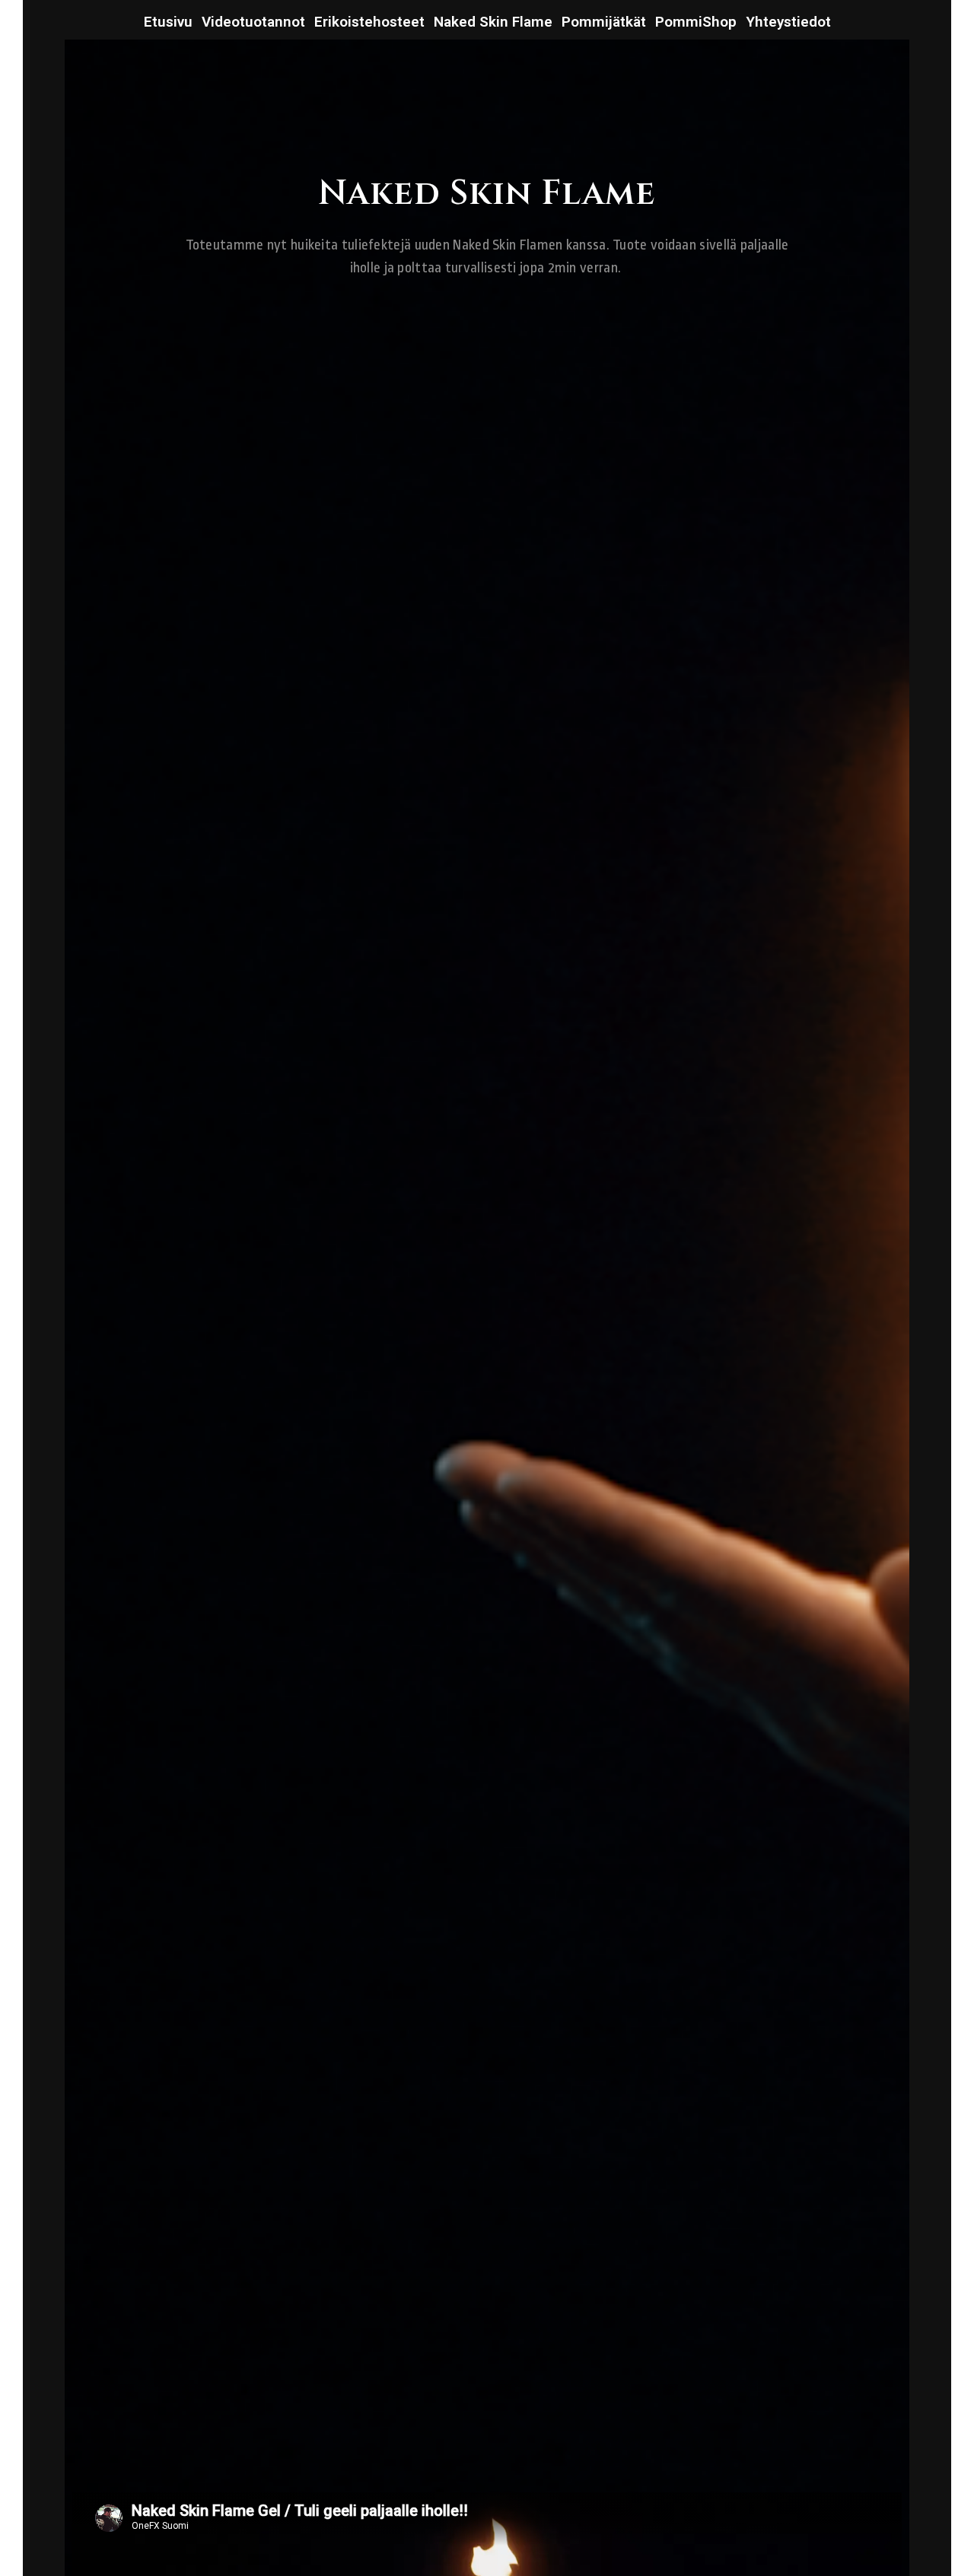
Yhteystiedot (788, 22)
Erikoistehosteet (369, 22)
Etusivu (168, 22)
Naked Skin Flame (493, 22)
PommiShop (696, 22)
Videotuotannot (253, 22)
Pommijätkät (604, 22)
